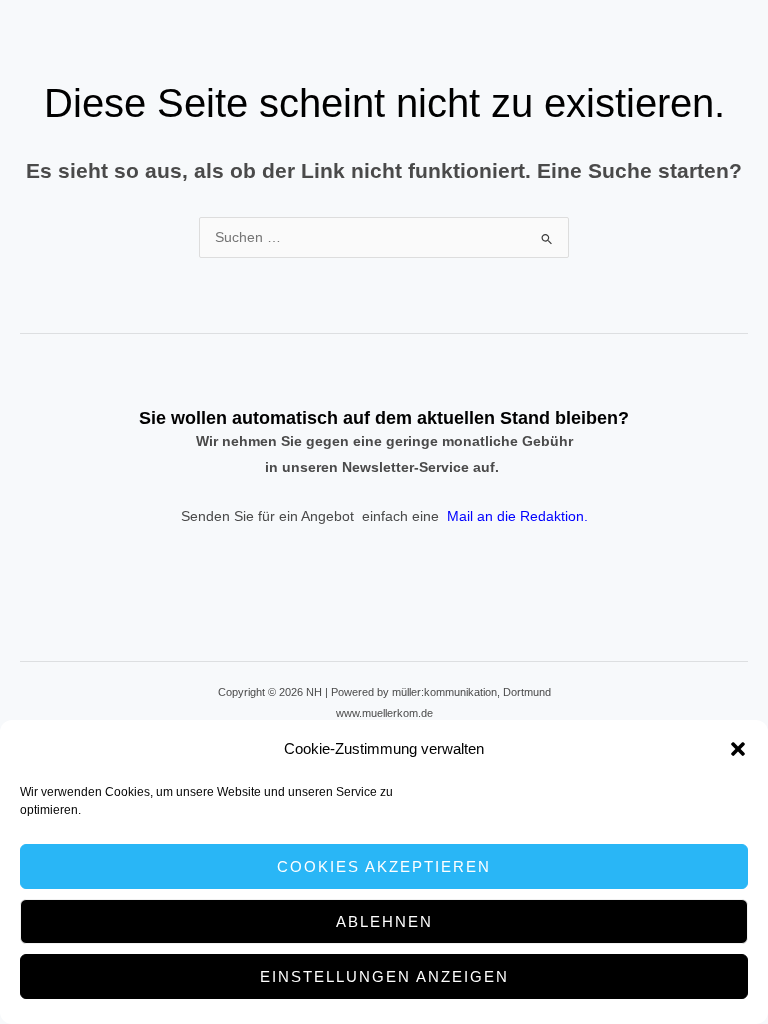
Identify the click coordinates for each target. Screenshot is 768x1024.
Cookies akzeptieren (384, 866)
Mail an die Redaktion (515, 516)
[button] (738, 749)
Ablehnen (384, 921)
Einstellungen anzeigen (384, 976)
